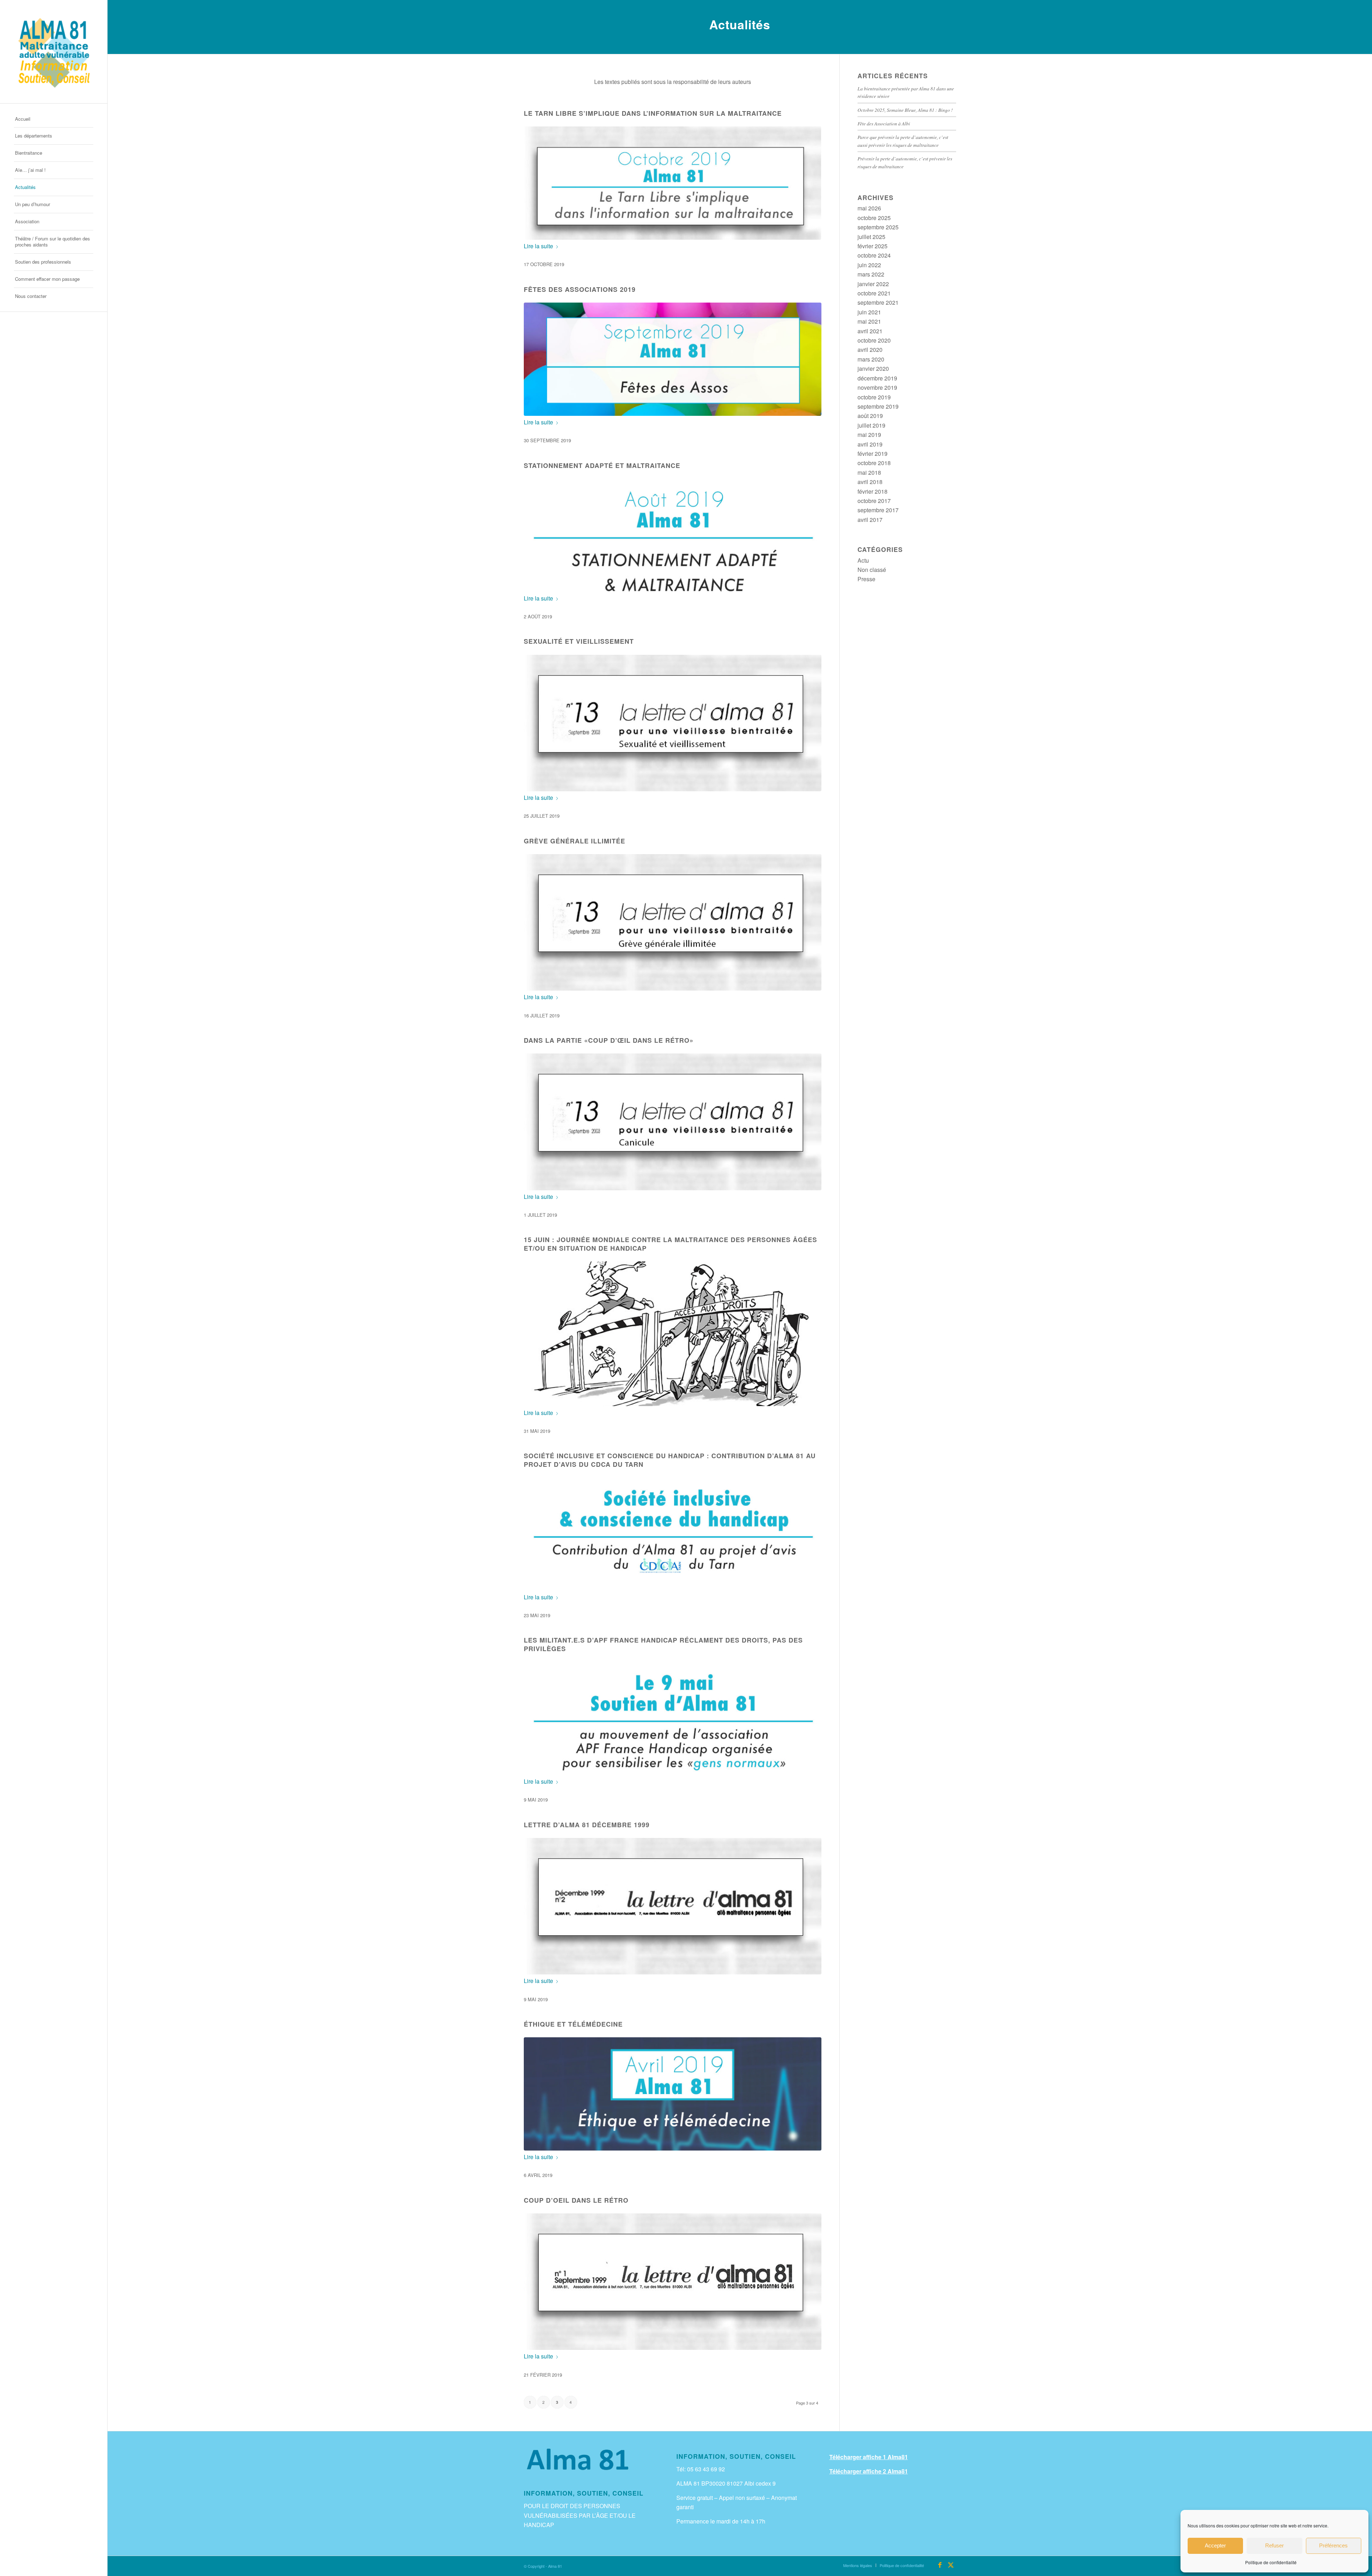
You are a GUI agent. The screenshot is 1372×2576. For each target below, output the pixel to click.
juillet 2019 (871, 425)
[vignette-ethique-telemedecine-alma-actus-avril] (673, 2094)
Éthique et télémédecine (573, 2024)
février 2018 (873, 491)
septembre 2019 (878, 406)
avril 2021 (870, 331)
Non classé (872, 570)
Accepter (1215, 2545)
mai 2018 (869, 472)
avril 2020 (870, 350)
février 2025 (873, 246)
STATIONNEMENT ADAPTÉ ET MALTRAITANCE (602, 465)
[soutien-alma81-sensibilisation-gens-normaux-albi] (673, 1718)
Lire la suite (538, 246)
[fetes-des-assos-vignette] (673, 359)
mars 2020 (871, 359)
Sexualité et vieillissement (579, 641)
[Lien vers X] (951, 2565)
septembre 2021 (878, 302)
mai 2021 (869, 321)
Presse (866, 579)
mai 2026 (869, 208)
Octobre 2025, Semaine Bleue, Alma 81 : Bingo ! (905, 110)
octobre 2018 (874, 463)
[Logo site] (54, 52)
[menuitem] (54, 119)
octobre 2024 (874, 255)
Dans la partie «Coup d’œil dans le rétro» (609, 1040)
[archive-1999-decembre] (673, 1906)
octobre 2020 (874, 340)
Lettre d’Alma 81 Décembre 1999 (587, 1825)
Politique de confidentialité (1271, 2562)
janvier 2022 (873, 284)
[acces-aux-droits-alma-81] (673, 1334)
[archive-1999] (673, 2282)
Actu (863, 560)
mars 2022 (871, 274)
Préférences (1333, 2545)
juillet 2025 (871, 237)
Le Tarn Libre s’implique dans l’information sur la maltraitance (653, 113)
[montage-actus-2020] (673, 183)
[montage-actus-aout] (673, 535)
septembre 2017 (878, 510)
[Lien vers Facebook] (940, 2565)
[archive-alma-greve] (673, 922)
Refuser (1274, 2545)
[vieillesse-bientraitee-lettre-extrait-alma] (673, 723)
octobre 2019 (874, 397)
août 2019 (870, 416)
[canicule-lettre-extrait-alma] (673, 1122)
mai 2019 (869, 435)
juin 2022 (869, 265)
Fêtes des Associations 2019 (580, 289)
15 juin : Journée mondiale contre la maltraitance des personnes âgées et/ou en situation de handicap (670, 1244)
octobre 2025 (874, 218)
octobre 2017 (874, 501)
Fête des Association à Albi (884, 123)
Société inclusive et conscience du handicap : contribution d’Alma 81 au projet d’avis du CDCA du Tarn (670, 1460)
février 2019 (873, 454)
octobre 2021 (874, 293)
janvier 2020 (873, 368)
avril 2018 (870, 482)
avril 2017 (870, 520)
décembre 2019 (877, 378)
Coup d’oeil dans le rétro (576, 2200)
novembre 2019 (877, 387)
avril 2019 (870, 444)
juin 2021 (869, 312)
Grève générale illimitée (575, 841)
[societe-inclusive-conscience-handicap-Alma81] (673, 1534)
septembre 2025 (878, 227)
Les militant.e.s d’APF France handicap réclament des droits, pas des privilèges (663, 1644)
